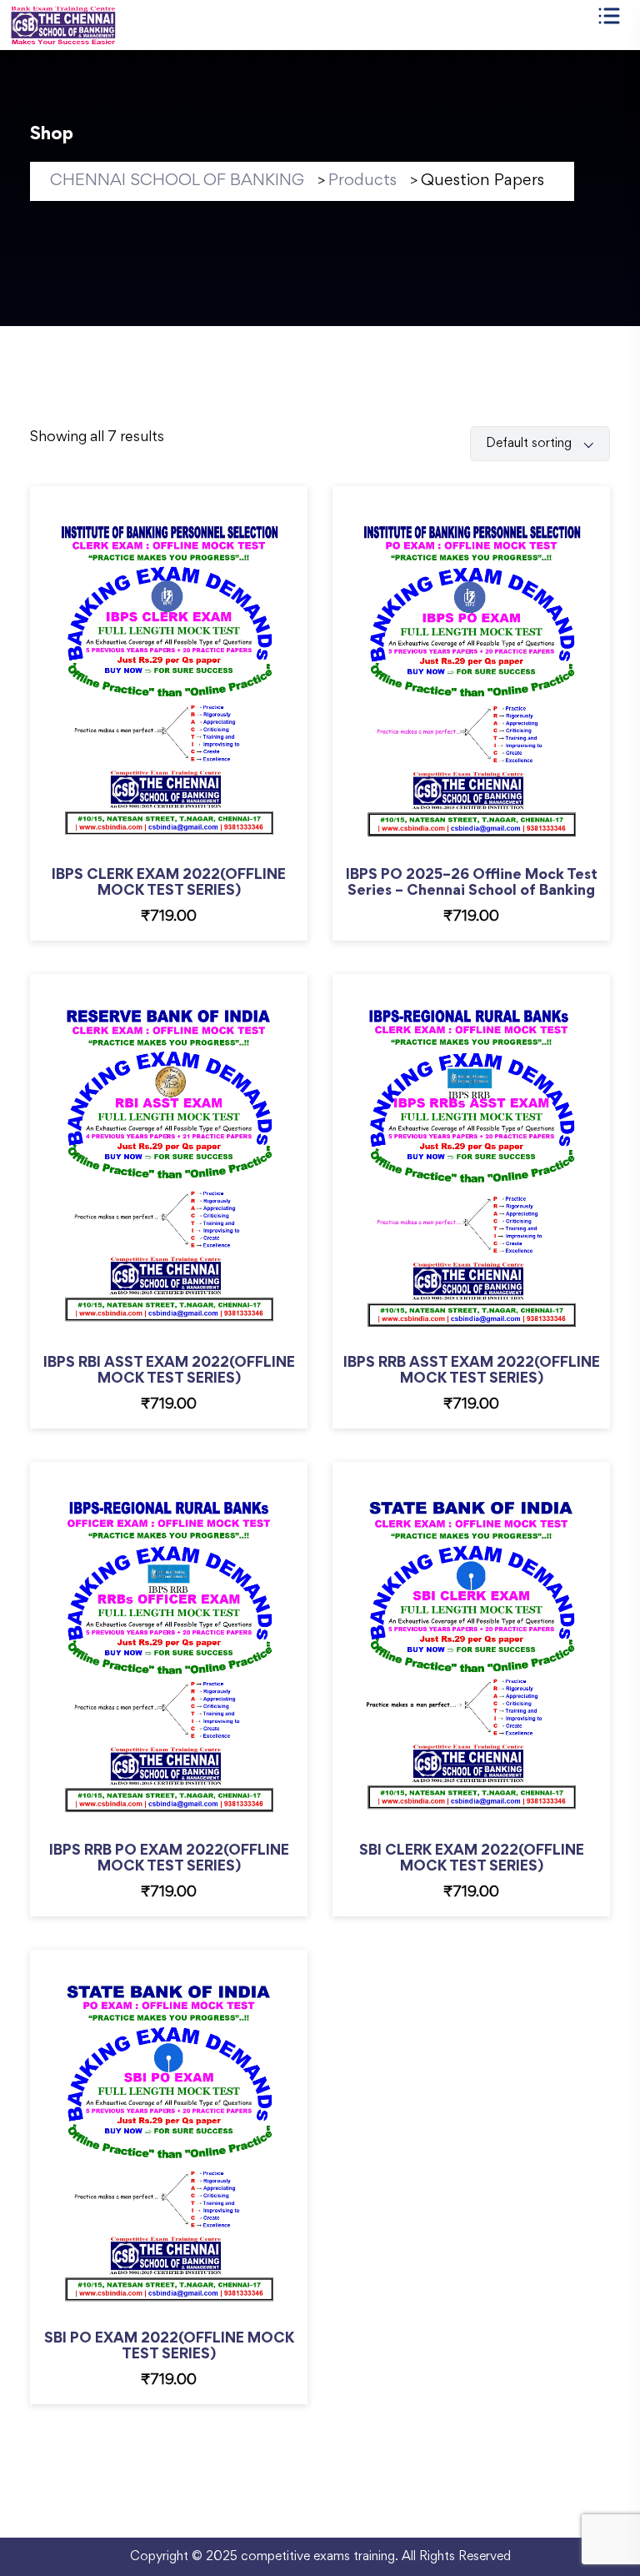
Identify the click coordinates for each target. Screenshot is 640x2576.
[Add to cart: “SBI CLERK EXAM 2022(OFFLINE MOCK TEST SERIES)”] (493, 1676)
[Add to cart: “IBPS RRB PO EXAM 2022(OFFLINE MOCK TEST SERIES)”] (190, 1676)
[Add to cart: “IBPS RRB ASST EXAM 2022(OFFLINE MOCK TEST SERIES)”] (493, 1188)
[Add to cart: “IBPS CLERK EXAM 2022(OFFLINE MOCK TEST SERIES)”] (190, 700)
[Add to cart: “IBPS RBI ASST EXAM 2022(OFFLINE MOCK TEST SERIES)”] (190, 1188)
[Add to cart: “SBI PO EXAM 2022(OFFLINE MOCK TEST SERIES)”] (190, 2164)
